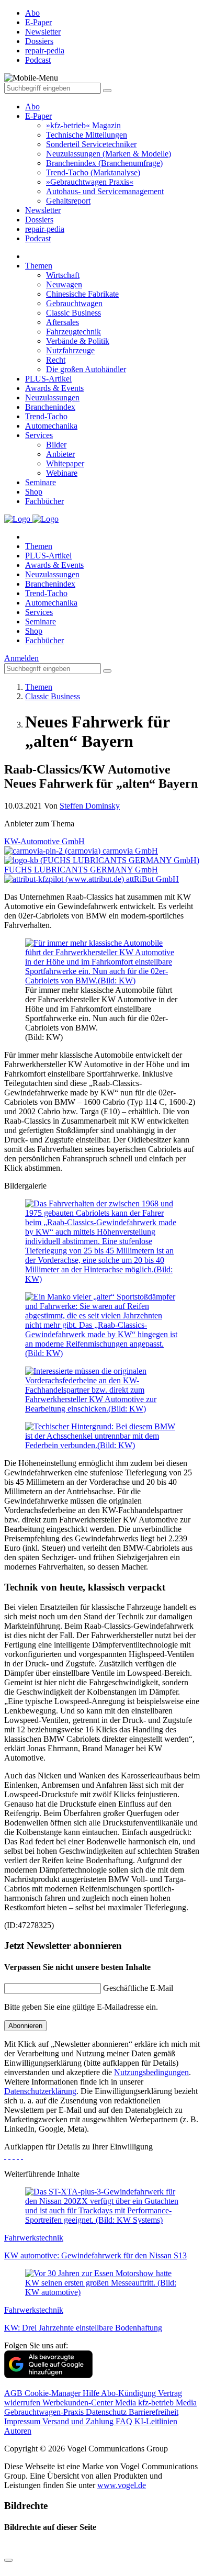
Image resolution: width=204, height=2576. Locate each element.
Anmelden (21, 658)
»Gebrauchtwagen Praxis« (90, 182)
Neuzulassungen (52, 397)
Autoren (18, 2431)
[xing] (14, 2156)
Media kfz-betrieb (145, 2403)
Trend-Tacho (46, 416)
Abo (32, 107)
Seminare (41, 482)
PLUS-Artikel (48, 379)
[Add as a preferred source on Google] (48, 2375)
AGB (14, 2393)
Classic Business (73, 313)
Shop (34, 492)
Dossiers (39, 220)
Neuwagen (64, 284)
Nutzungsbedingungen (151, 2072)
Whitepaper (65, 463)
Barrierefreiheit (154, 2412)
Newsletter (43, 210)
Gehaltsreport (68, 201)
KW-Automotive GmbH (44, 841)
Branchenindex (50, 407)
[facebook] (5, 2156)
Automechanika (51, 426)
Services (39, 435)
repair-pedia (45, 229)
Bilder (56, 445)
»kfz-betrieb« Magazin (83, 125)
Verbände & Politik (78, 341)
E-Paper (38, 116)
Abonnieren (25, 2026)
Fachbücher (44, 501)
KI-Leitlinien (156, 2421)
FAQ (125, 2421)
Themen (39, 266)
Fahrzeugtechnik (73, 332)
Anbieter (60, 454)
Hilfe (92, 2393)
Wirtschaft (63, 275)
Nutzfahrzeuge (70, 350)
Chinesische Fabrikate (82, 294)
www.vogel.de (122, 2485)
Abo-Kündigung (129, 2393)
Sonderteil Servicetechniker (91, 144)
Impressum (23, 2421)
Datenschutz (107, 2412)
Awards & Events (54, 388)
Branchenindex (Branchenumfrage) (104, 163)
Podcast (38, 238)
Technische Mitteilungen (87, 135)
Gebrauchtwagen (74, 303)
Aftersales (63, 322)
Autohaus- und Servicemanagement (105, 191)
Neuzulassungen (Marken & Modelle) (109, 154)
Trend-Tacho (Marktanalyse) (93, 172)
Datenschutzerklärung (40, 2091)
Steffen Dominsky (90, 806)
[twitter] (9, 2156)
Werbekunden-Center (79, 2403)
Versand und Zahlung (79, 2421)
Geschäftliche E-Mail (138, 1988)
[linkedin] (18, 2156)
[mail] (22, 2156)
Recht (56, 360)
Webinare (62, 473)
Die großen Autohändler (86, 369)
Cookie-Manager (54, 2393)
